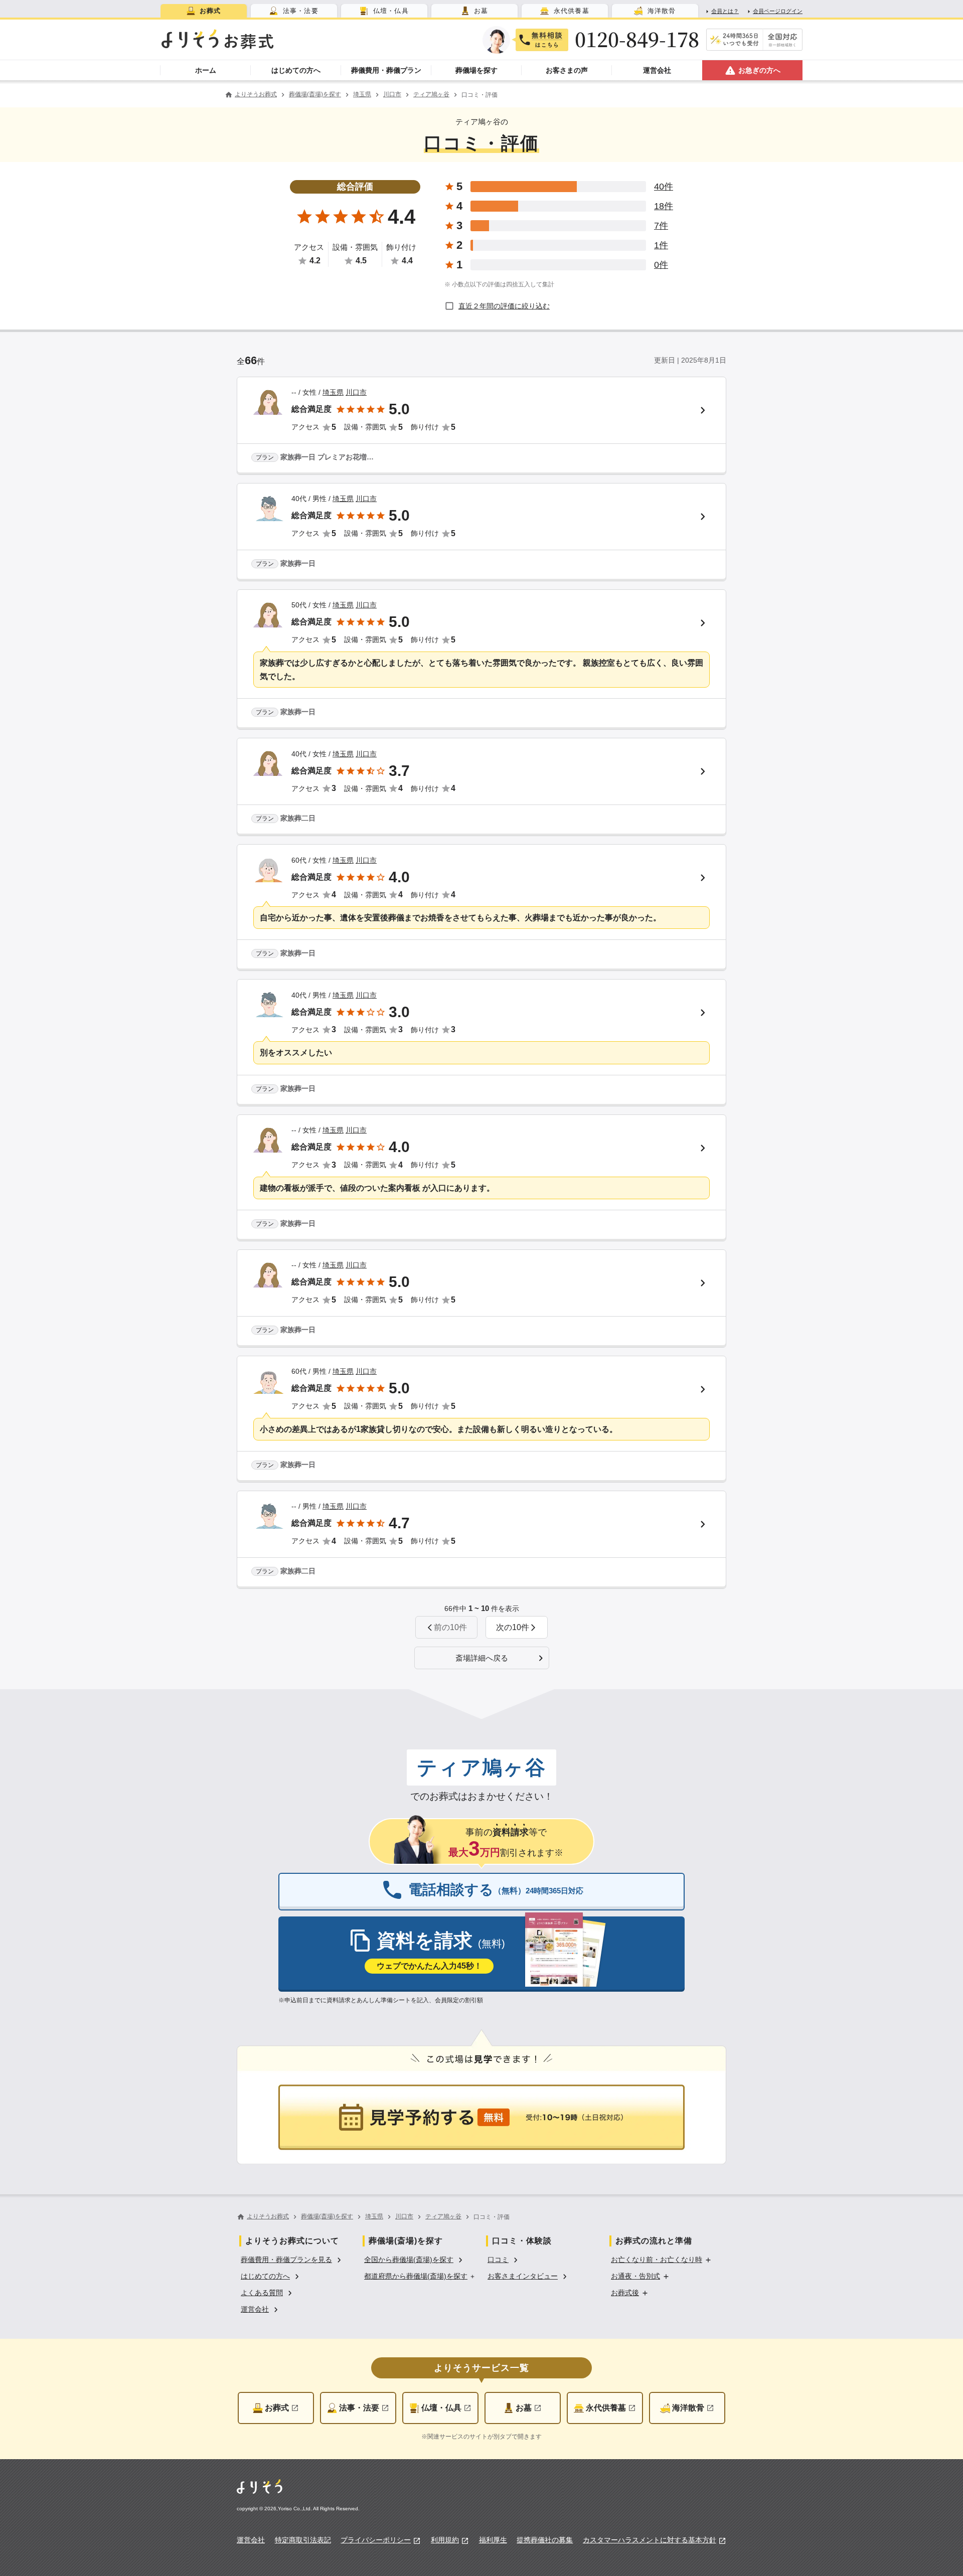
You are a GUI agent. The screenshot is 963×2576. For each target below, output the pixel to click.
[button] (517, 1627)
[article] (481, 426)
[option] (292, 2259)
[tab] (204, 11)
